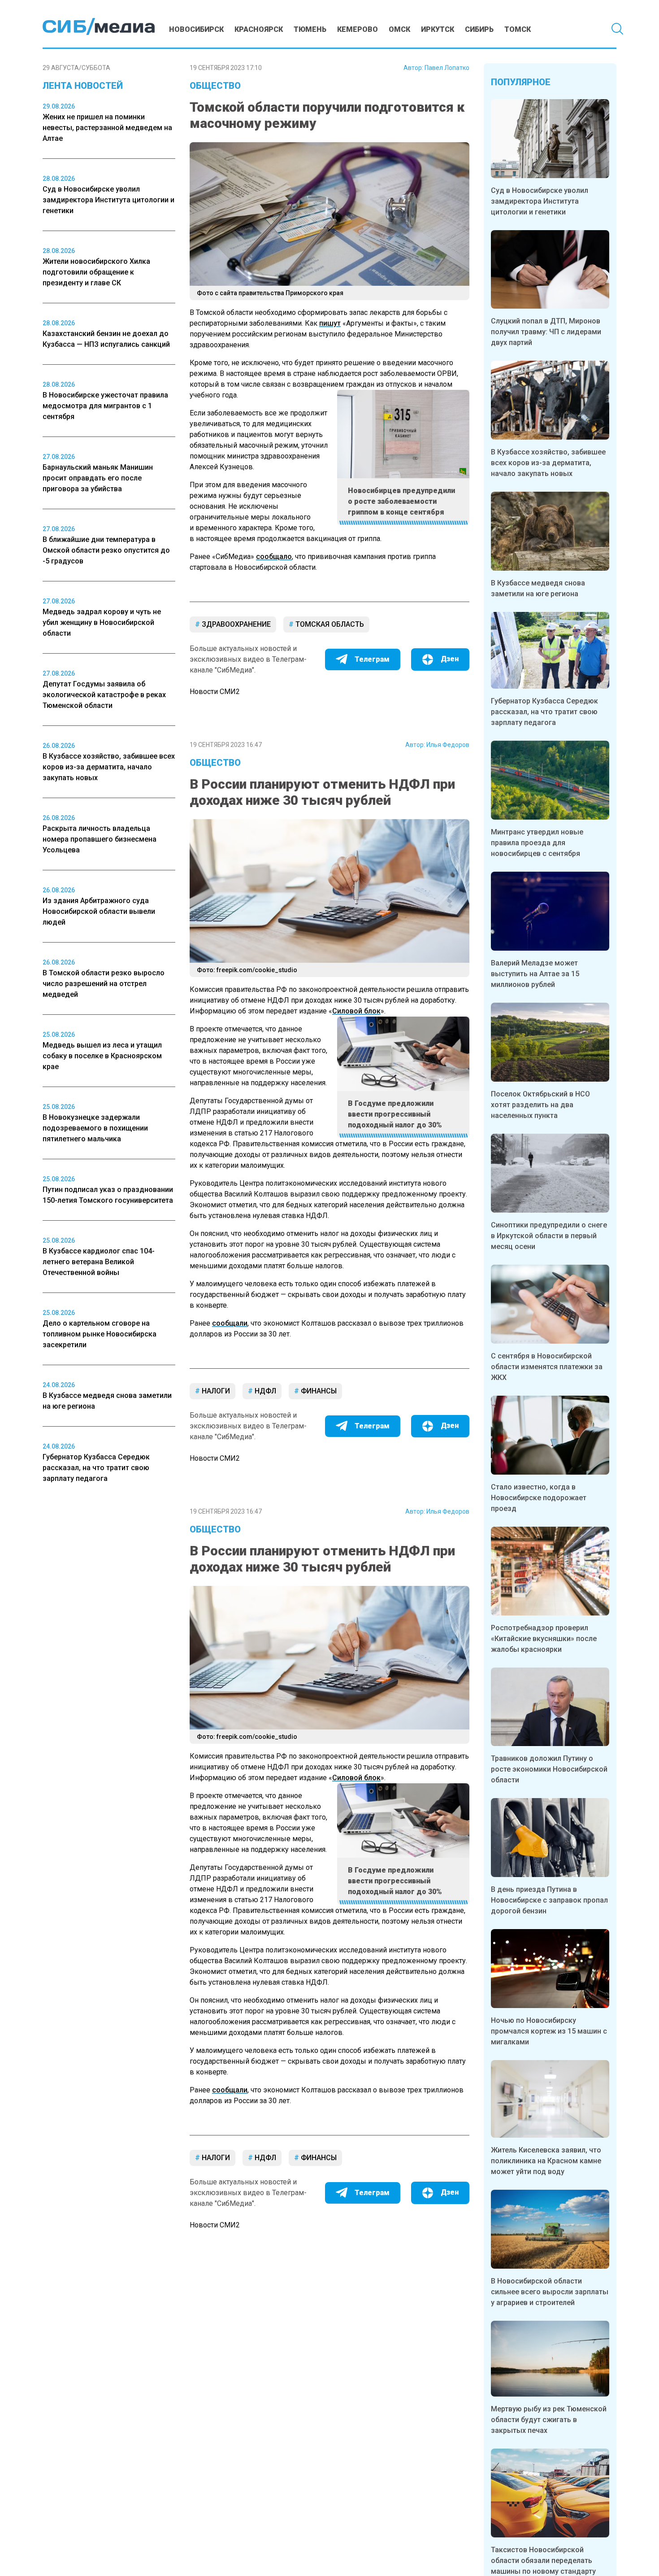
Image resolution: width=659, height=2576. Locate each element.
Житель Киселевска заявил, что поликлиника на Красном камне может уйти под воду (546, 2161)
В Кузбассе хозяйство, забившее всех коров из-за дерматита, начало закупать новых (548, 463)
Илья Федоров (448, 745)
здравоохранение (235, 624)
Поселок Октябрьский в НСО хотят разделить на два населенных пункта (540, 1105)
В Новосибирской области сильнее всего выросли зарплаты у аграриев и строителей (550, 2292)
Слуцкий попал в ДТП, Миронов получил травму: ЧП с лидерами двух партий (546, 332)
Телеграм (372, 659)
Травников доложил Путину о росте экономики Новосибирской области (549, 1769)
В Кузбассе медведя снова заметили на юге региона (538, 588)
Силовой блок (356, 1011)
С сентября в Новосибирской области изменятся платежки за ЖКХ (547, 1367)
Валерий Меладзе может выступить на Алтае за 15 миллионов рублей (535, 974)
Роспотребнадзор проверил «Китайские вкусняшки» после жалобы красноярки (544, 1639)
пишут (330, 323)
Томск (518, 29)
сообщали (230, 1323)
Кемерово (358, 29)
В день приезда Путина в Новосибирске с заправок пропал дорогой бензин (549, 1900)
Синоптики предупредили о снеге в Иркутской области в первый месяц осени (549, 1236)
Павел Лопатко (447, 68)
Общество (215, 86)
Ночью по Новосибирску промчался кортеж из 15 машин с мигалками (549, 2031)
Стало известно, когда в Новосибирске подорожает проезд (539, 1498)
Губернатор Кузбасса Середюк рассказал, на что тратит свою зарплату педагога (544, 712)
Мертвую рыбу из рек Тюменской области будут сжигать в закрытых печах (549, 2420)
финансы (318, 1391)
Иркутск (438, 29)
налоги (215, 1391)
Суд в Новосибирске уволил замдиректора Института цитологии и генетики (540, 201)
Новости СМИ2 (215, 692)
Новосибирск (196, 29)
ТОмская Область (329, 624)
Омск (399, 29)
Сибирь (479, 29)
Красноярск (259, 29)
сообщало (274, 557)
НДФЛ (264, 1391)
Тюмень (310, 29)
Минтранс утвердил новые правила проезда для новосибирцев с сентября (537, 843)
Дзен (450, 659)
